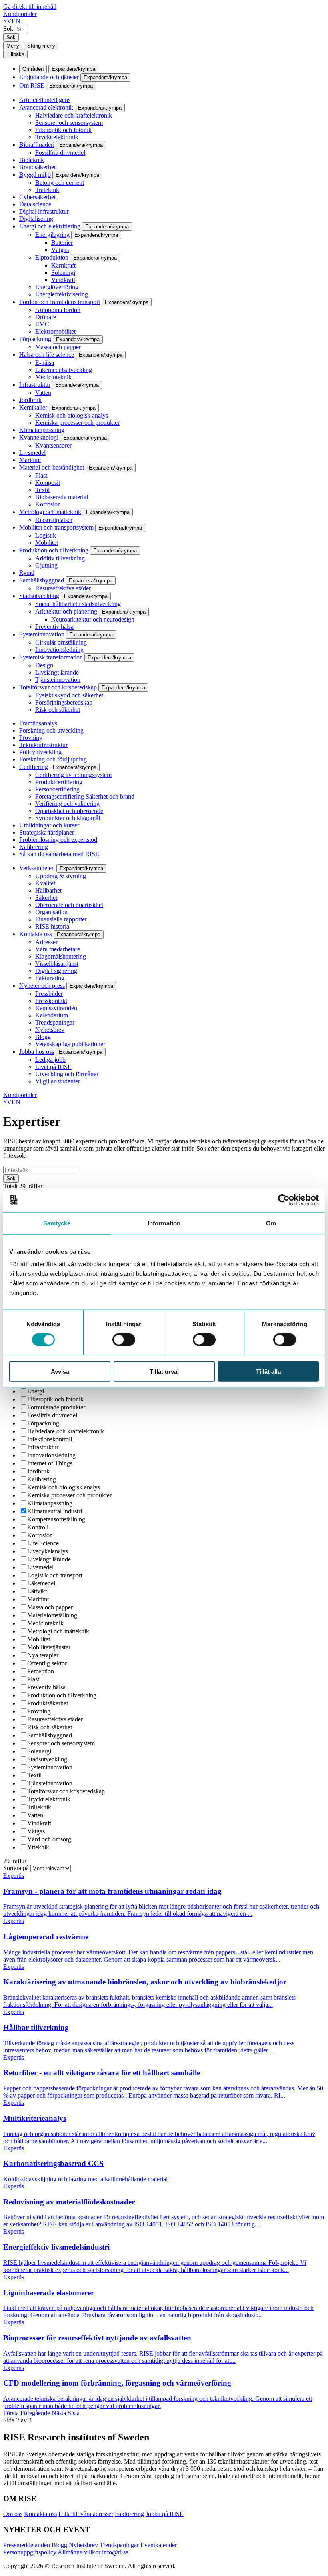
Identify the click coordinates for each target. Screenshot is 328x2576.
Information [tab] (164, 1223)
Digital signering (56, 971)
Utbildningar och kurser (49, 825)
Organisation (51, 912)
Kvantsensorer (53, 445)
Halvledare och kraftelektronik (74, 115)
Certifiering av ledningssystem (73, 775)
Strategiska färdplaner (47, 832)
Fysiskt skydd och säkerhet (69, 695)
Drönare (46, 317)
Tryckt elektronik (57, 137)
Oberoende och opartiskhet (69, 905)
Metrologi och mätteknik (50, 512)
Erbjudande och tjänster (49, 77)
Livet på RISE (53, 1067)
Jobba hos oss (37, 1052)
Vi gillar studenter (58, 1081)
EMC (42, 324)
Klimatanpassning (42, 430)
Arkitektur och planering (66, 611)
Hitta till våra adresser (86, 2514)
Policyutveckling (40, 752)
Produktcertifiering (59, 782)
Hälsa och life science (47, 355)
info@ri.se (115, 2552)
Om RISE (32, 85)
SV (7, 21)
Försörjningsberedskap (64, 702)
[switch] (124, 1339)
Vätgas (60, 250)
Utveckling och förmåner (67, 1074)
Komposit (48, 483)
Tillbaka (15, 54)
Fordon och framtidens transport (60, 302)
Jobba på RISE (165, 2514)
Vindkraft (63, 280)
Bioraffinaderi (37, 145)
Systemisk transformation (51, 657)
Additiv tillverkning (60, 558)
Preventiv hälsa (54, 627)
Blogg (43, 1037)
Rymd (27, 573)
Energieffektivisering (62, 294)
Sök (8, 29)
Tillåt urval (164, 1372)
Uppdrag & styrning (61, 876)
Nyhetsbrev (50, 1030)
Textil (42, 490)
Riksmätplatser (54, 520)
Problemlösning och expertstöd (58, 840)
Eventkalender (159, 2545)
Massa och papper (58, 347)
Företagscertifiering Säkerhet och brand (85, 796)
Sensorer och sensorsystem (69, 123)
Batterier (62, 243)
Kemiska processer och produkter (77, 423)
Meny (13, 46)
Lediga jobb (50, 1060)
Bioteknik (32, 160)
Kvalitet (45, 883)
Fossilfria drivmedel (60, 153)
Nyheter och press (42, 986)
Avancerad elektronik (46, 107)
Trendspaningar (55, 1022)
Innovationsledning (59, 650)
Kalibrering (34, 847)
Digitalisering (36, 219)
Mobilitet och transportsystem (56, 527)
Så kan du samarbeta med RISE (59, 854)
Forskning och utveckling (51, 730)
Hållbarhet (48, 890)
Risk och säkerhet (58, 710)
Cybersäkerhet (37, 197)
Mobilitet (47, 543)
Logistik (46, 535)
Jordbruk (30, 400)
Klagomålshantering (61, 956)
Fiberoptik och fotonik (63, 130)
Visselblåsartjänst (57, 964)
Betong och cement (60, 183)
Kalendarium (52, 1015)
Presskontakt (51, 1001)
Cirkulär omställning (61, 642)
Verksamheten (37, 868)
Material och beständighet (52, 467)
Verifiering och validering (67, 804)
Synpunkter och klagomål (68, 818)
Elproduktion (52, 257)
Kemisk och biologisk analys (72, 415)
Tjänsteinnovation (58, 680)
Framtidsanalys (38, 723)
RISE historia (52, 926)
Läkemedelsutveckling (64, 370)
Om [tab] (271, 1223)
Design (44, 665)
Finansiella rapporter (61, 919)
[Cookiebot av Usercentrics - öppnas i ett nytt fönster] (284, 1200)
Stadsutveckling (39, 596)
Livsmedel (32, 453)
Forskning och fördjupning (53, 759)
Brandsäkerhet (37, 167)
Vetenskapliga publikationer (70, 1044)
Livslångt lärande (57, 672)
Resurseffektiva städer (63, 588)
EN (16, 21)
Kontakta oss (36, 934)
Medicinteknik (53, 377)
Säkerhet (46, 898)
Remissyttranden (56, 1008)
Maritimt (30, 460)
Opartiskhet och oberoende (69, 811)
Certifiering (34, 767)
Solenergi (63, 273)
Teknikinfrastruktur (43, 745)
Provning (31, 738)
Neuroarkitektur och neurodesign (93, 619)
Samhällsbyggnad (42, 580)
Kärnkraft (63, 265)
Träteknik (47, 190)
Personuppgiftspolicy (30, 2552)
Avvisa (60, 1372)
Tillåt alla (268, 1372)
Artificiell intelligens (45, 100)
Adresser (46, 942)
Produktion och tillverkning (54, 550)
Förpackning (35, 339)
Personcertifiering (57, 789)
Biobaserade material (62, 497)
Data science (35, 204)
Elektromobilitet (55, 331)
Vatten (43, 393)
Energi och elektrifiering (50, 226)
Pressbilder (49, 994)
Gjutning (46, 565)
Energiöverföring (57, 287)
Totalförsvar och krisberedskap (58, 687)
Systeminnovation (42, 634)
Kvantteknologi (39, 437)
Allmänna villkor (79, 2552)
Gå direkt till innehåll (30, 7)
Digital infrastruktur (44, 211)
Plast (41, 475)
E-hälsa (45, 363)
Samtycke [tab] (57, 1223)
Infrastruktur (35, 385)
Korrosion (48, 504)
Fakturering (50, 978)
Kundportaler (20, 14)
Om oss (13, 2514)
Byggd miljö (35, 175)
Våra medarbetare (58, 949)
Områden (33, 69)
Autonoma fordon (58, 310)
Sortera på (17, 1868)
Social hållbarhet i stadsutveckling (78, 604)
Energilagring (52, 235)
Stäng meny (41, 46)
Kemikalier (33, 407)
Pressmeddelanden (27, 2545)
